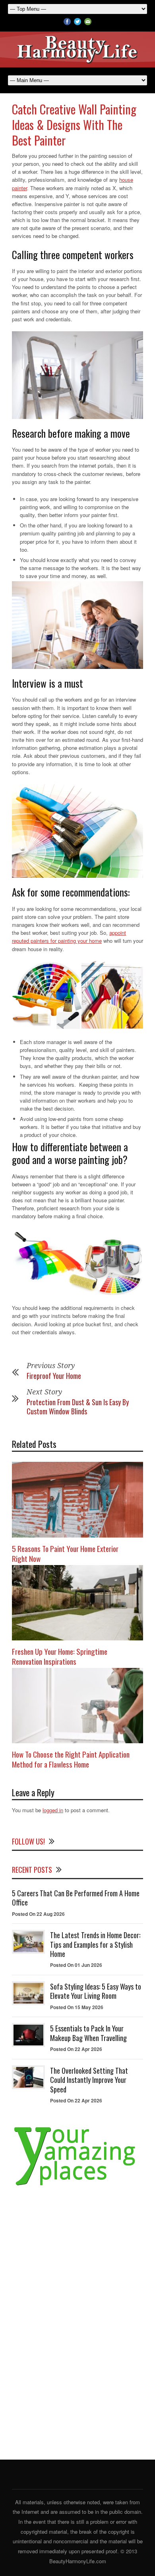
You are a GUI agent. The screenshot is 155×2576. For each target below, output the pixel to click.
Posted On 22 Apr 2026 (76, 2049)
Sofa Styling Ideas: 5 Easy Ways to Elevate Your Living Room (96, 1991)
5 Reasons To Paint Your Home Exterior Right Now (65, 1553)
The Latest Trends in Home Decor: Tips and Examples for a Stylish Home (95, 1944)
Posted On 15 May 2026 (77, 2007)
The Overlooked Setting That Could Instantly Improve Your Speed (89, 2080)
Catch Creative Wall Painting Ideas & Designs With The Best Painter (74, 125)
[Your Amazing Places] (77, 2186)
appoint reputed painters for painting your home (69, 937)
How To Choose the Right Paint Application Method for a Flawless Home (71, 1759)
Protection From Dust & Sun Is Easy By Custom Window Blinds (78, 1407)
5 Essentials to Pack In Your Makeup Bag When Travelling (88, 2033)
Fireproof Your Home (54, 1376)
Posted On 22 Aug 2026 (38, 1914)
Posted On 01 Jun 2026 (76, 1965)
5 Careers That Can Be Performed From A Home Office (76, 1898)
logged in (53, 1810)
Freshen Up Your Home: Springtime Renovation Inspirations (60, 1656)
